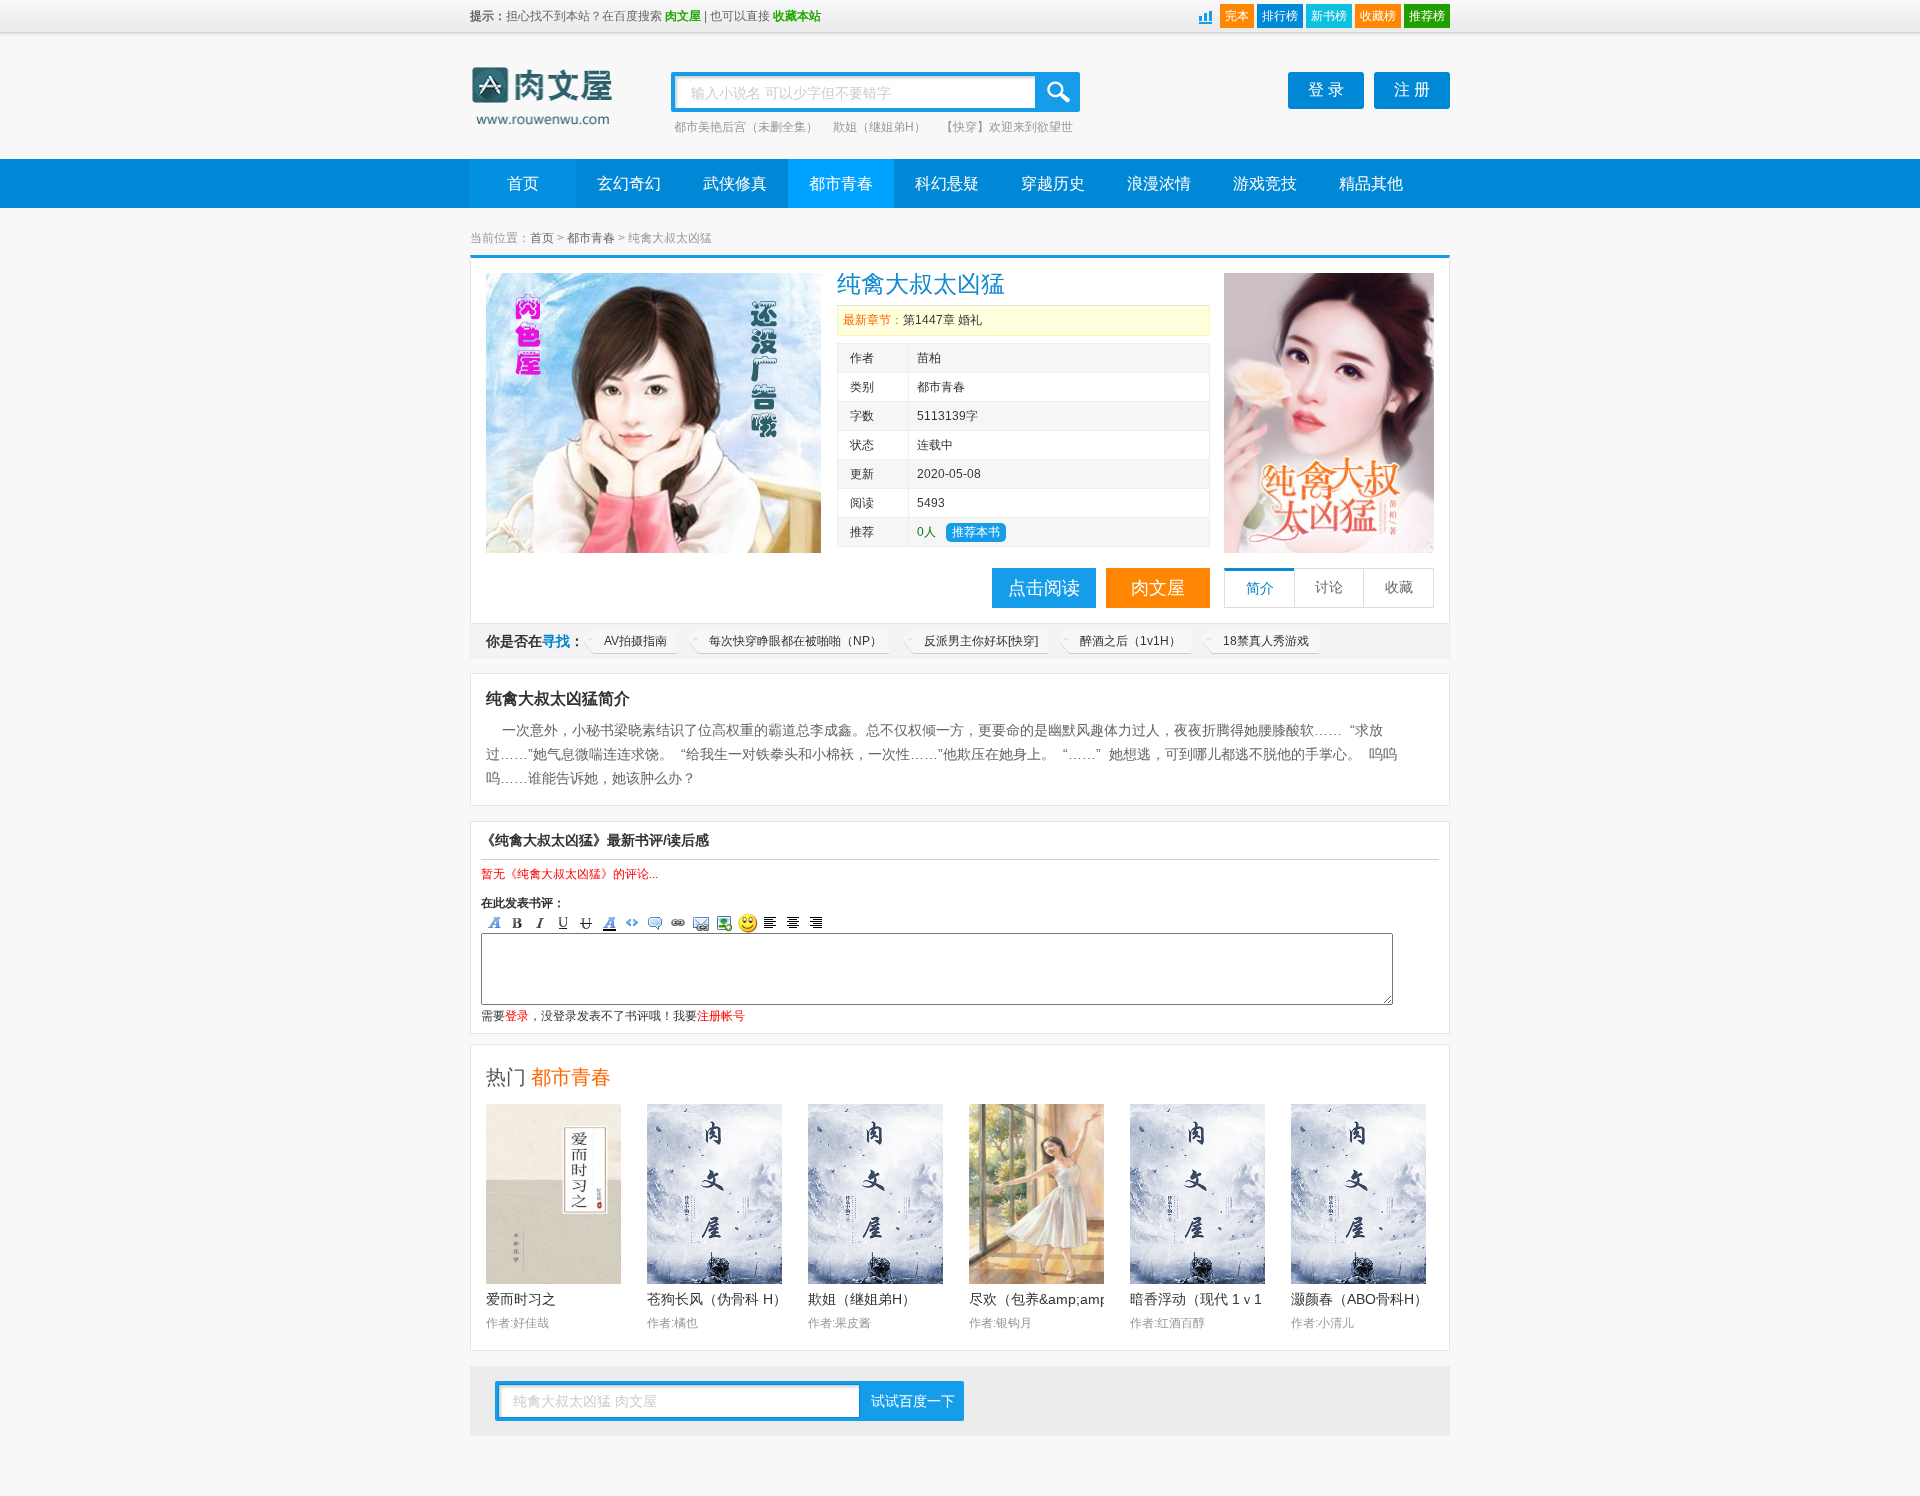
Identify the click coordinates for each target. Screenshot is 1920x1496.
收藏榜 (1378, 16)
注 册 (1412, 89)
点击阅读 (1044, 588)
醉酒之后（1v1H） (1130, 641)
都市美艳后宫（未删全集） (746, 127)
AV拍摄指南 (635, 641)
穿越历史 (1053, 183)
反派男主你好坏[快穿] (981, 641)
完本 (1237, 16)
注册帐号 (721, 1016)
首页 (523, 183)
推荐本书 (976, 532)
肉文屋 (683, 16)
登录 (517, 1016)
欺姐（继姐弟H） (879, 127)
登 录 (1326, 89)
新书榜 (1329, 16)
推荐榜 (1427, 16)
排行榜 (1280, 16)
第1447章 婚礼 (942, 320)
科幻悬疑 (947, 183)
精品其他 (1371, 183)
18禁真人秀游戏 (1266, 641)
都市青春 (841, 183)
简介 (1260, 588)
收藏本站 (797, 16)
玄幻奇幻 (629, 183)
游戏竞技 (1265, 183)
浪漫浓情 (1159, 183)
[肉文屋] (543, 99)
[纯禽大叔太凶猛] (1329, 413)
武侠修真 (735, 183)
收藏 (1399, 587)
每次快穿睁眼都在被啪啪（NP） (795, 641)
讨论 (1329, 587)
